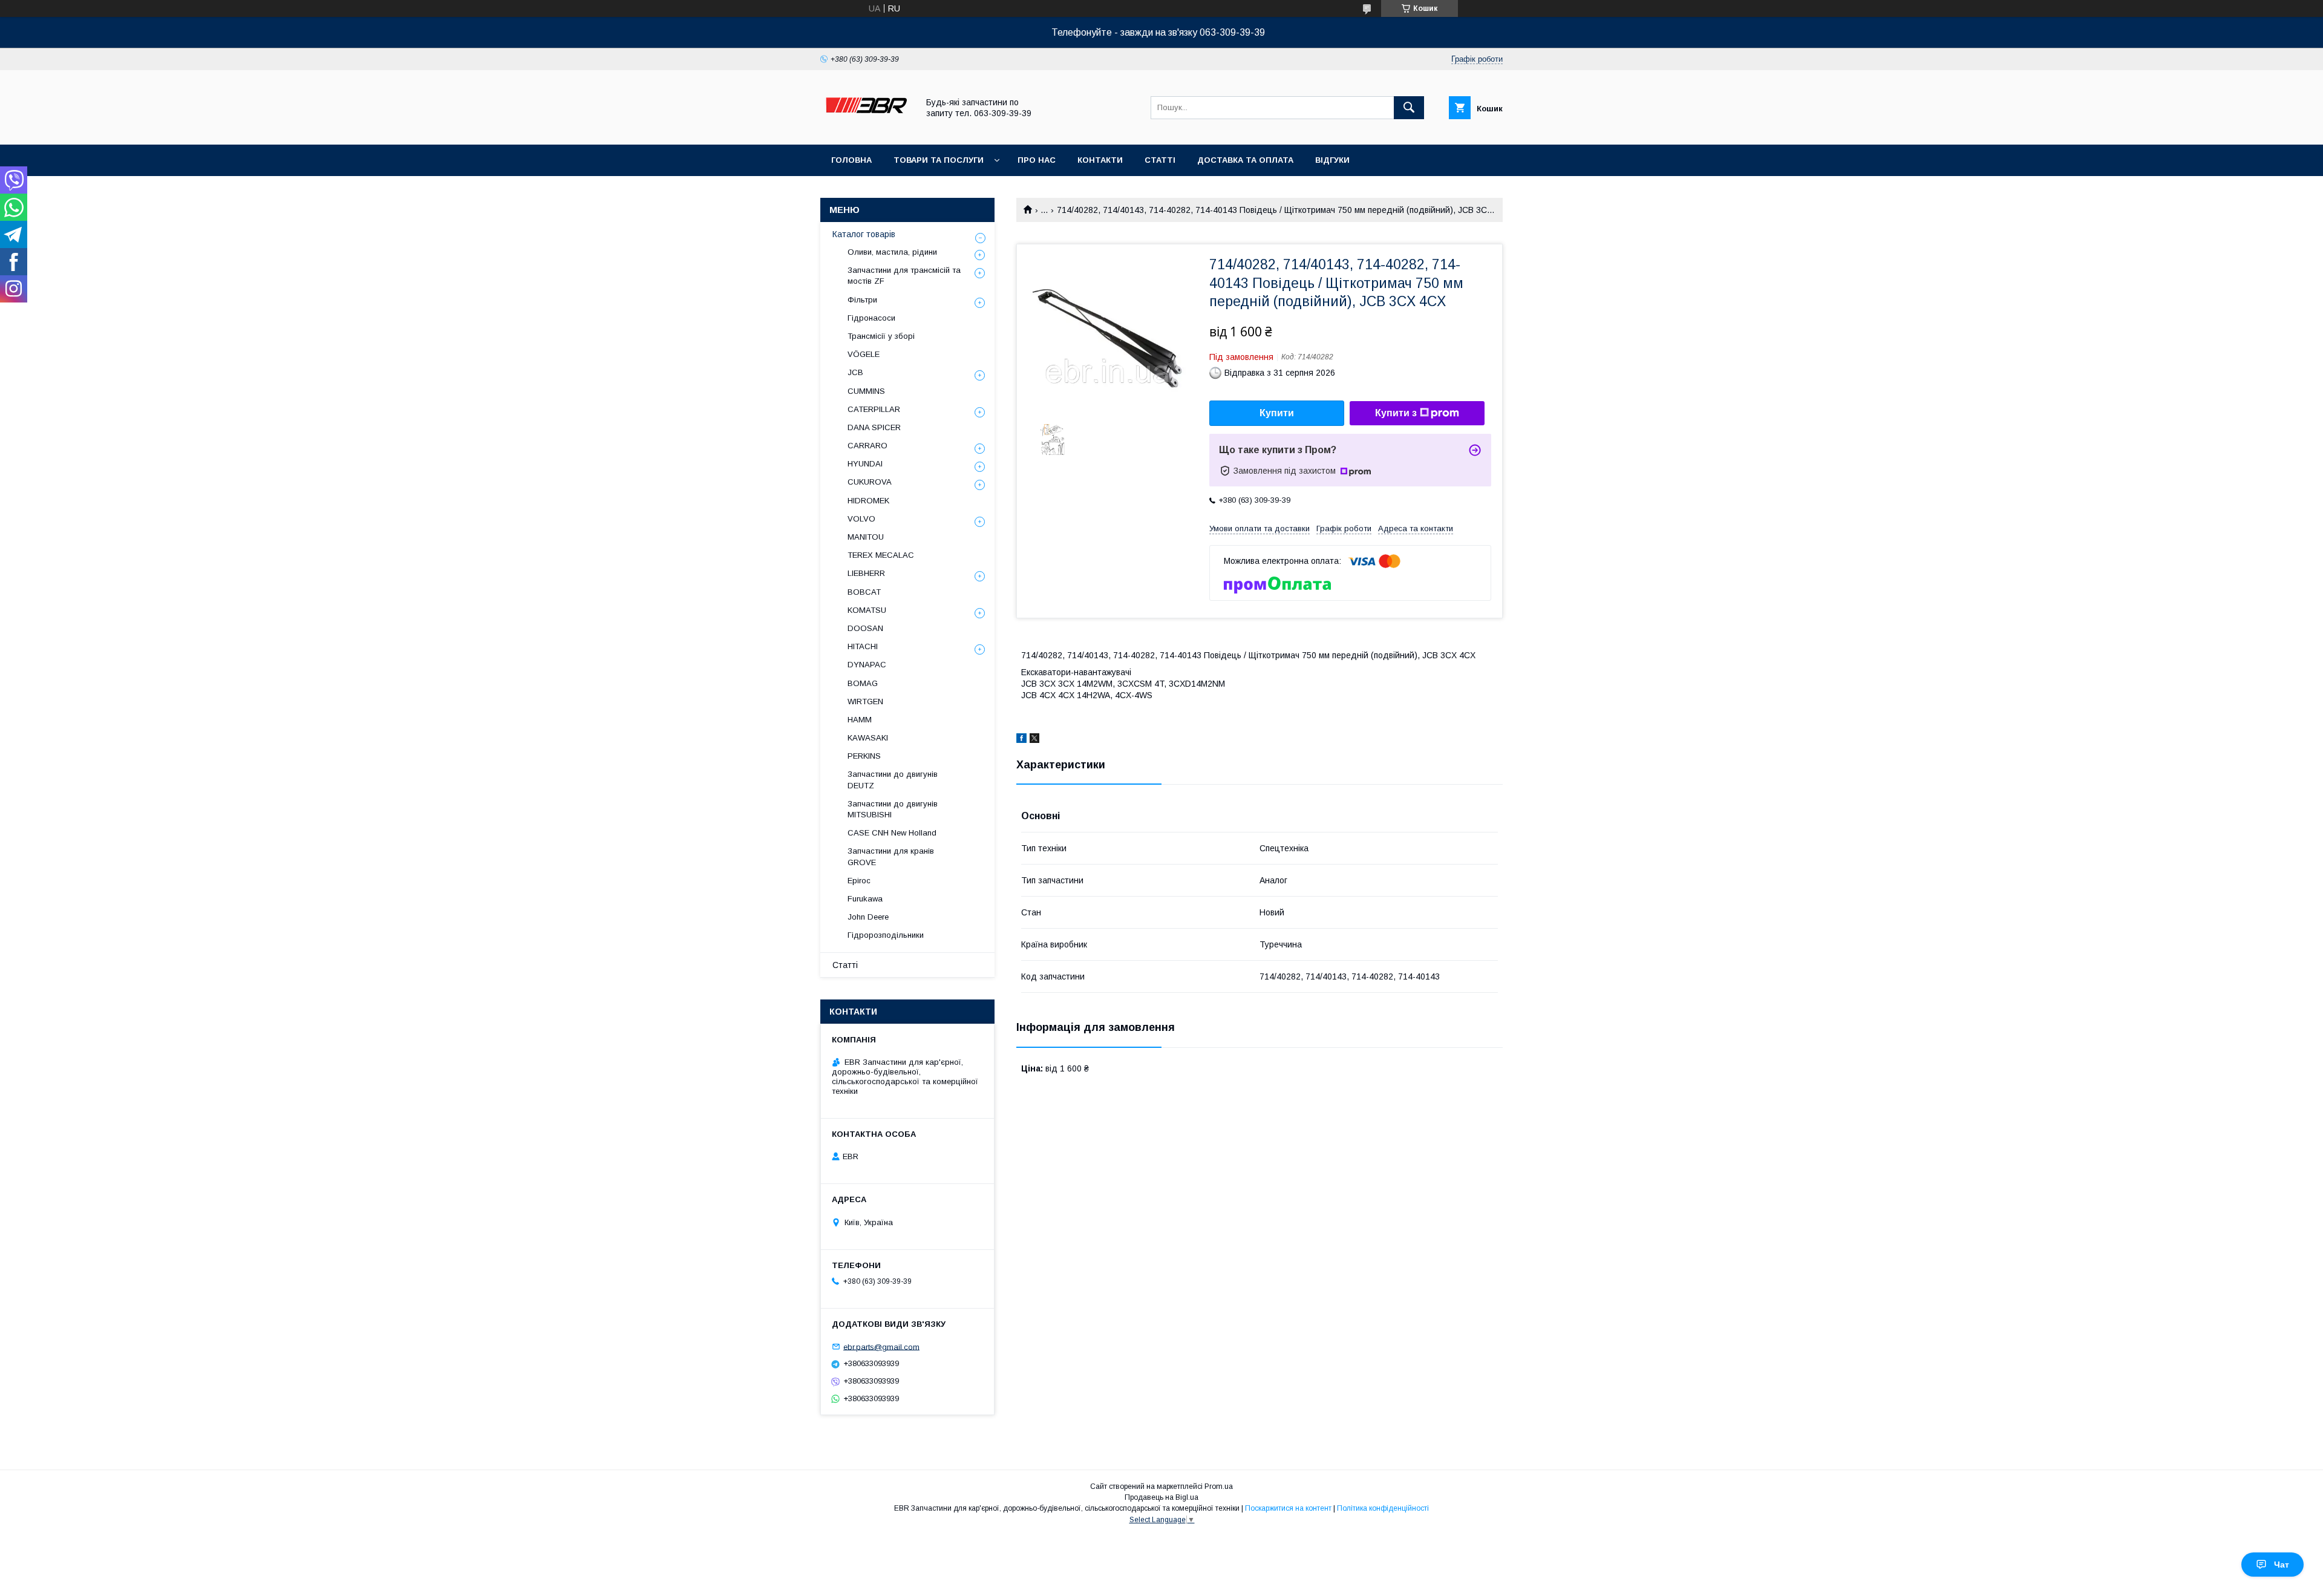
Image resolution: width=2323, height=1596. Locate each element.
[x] (1034, 740)
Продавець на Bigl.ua (1161, 1497)
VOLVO (861, 519)
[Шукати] (1409, 108)
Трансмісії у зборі (881, 336)
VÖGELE (864, 354)
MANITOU (866, 537)
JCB (855, 372)
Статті (1160, 160)
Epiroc (859, 881)
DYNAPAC (867, 665)
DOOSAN (865, 628)
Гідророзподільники (886, 935)
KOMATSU (867, 610)
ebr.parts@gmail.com (881, 1346)
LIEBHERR (866, 573)
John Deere (868, 917)
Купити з (1396, 413)
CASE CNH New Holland (892, 833)
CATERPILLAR (874, 409)
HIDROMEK (868, 501)
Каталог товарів (864, 234)
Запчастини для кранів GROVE (891, 856)
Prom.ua (1219, 1486)
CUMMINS (866, 391)
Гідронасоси (871, 318)
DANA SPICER (874, 427)
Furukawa (865, 899)
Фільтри (862, 300)
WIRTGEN (865, 702)
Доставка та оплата (1245, 160)
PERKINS (864, 756)
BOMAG (863, 683)
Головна (851, 160)
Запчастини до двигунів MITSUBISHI (893, 809)
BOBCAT (864, 592)
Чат (2282, 1565)
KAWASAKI (868, 738)
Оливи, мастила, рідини (892, 252)
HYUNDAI (865, 464)
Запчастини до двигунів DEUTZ (893, 780)
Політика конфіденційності (1383, 1508)
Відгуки (1332, 160)
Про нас (1037, 160)
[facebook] (1021, 740)
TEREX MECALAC (881, 555)
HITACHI (863, 646)
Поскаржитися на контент (1288, 1508)
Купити (1277, 413)
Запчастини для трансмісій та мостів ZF (904, 276)
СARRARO (867, 446)
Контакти (1100, 160)
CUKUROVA (870, 482)
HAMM (860, 720)
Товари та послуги (939, 160)
